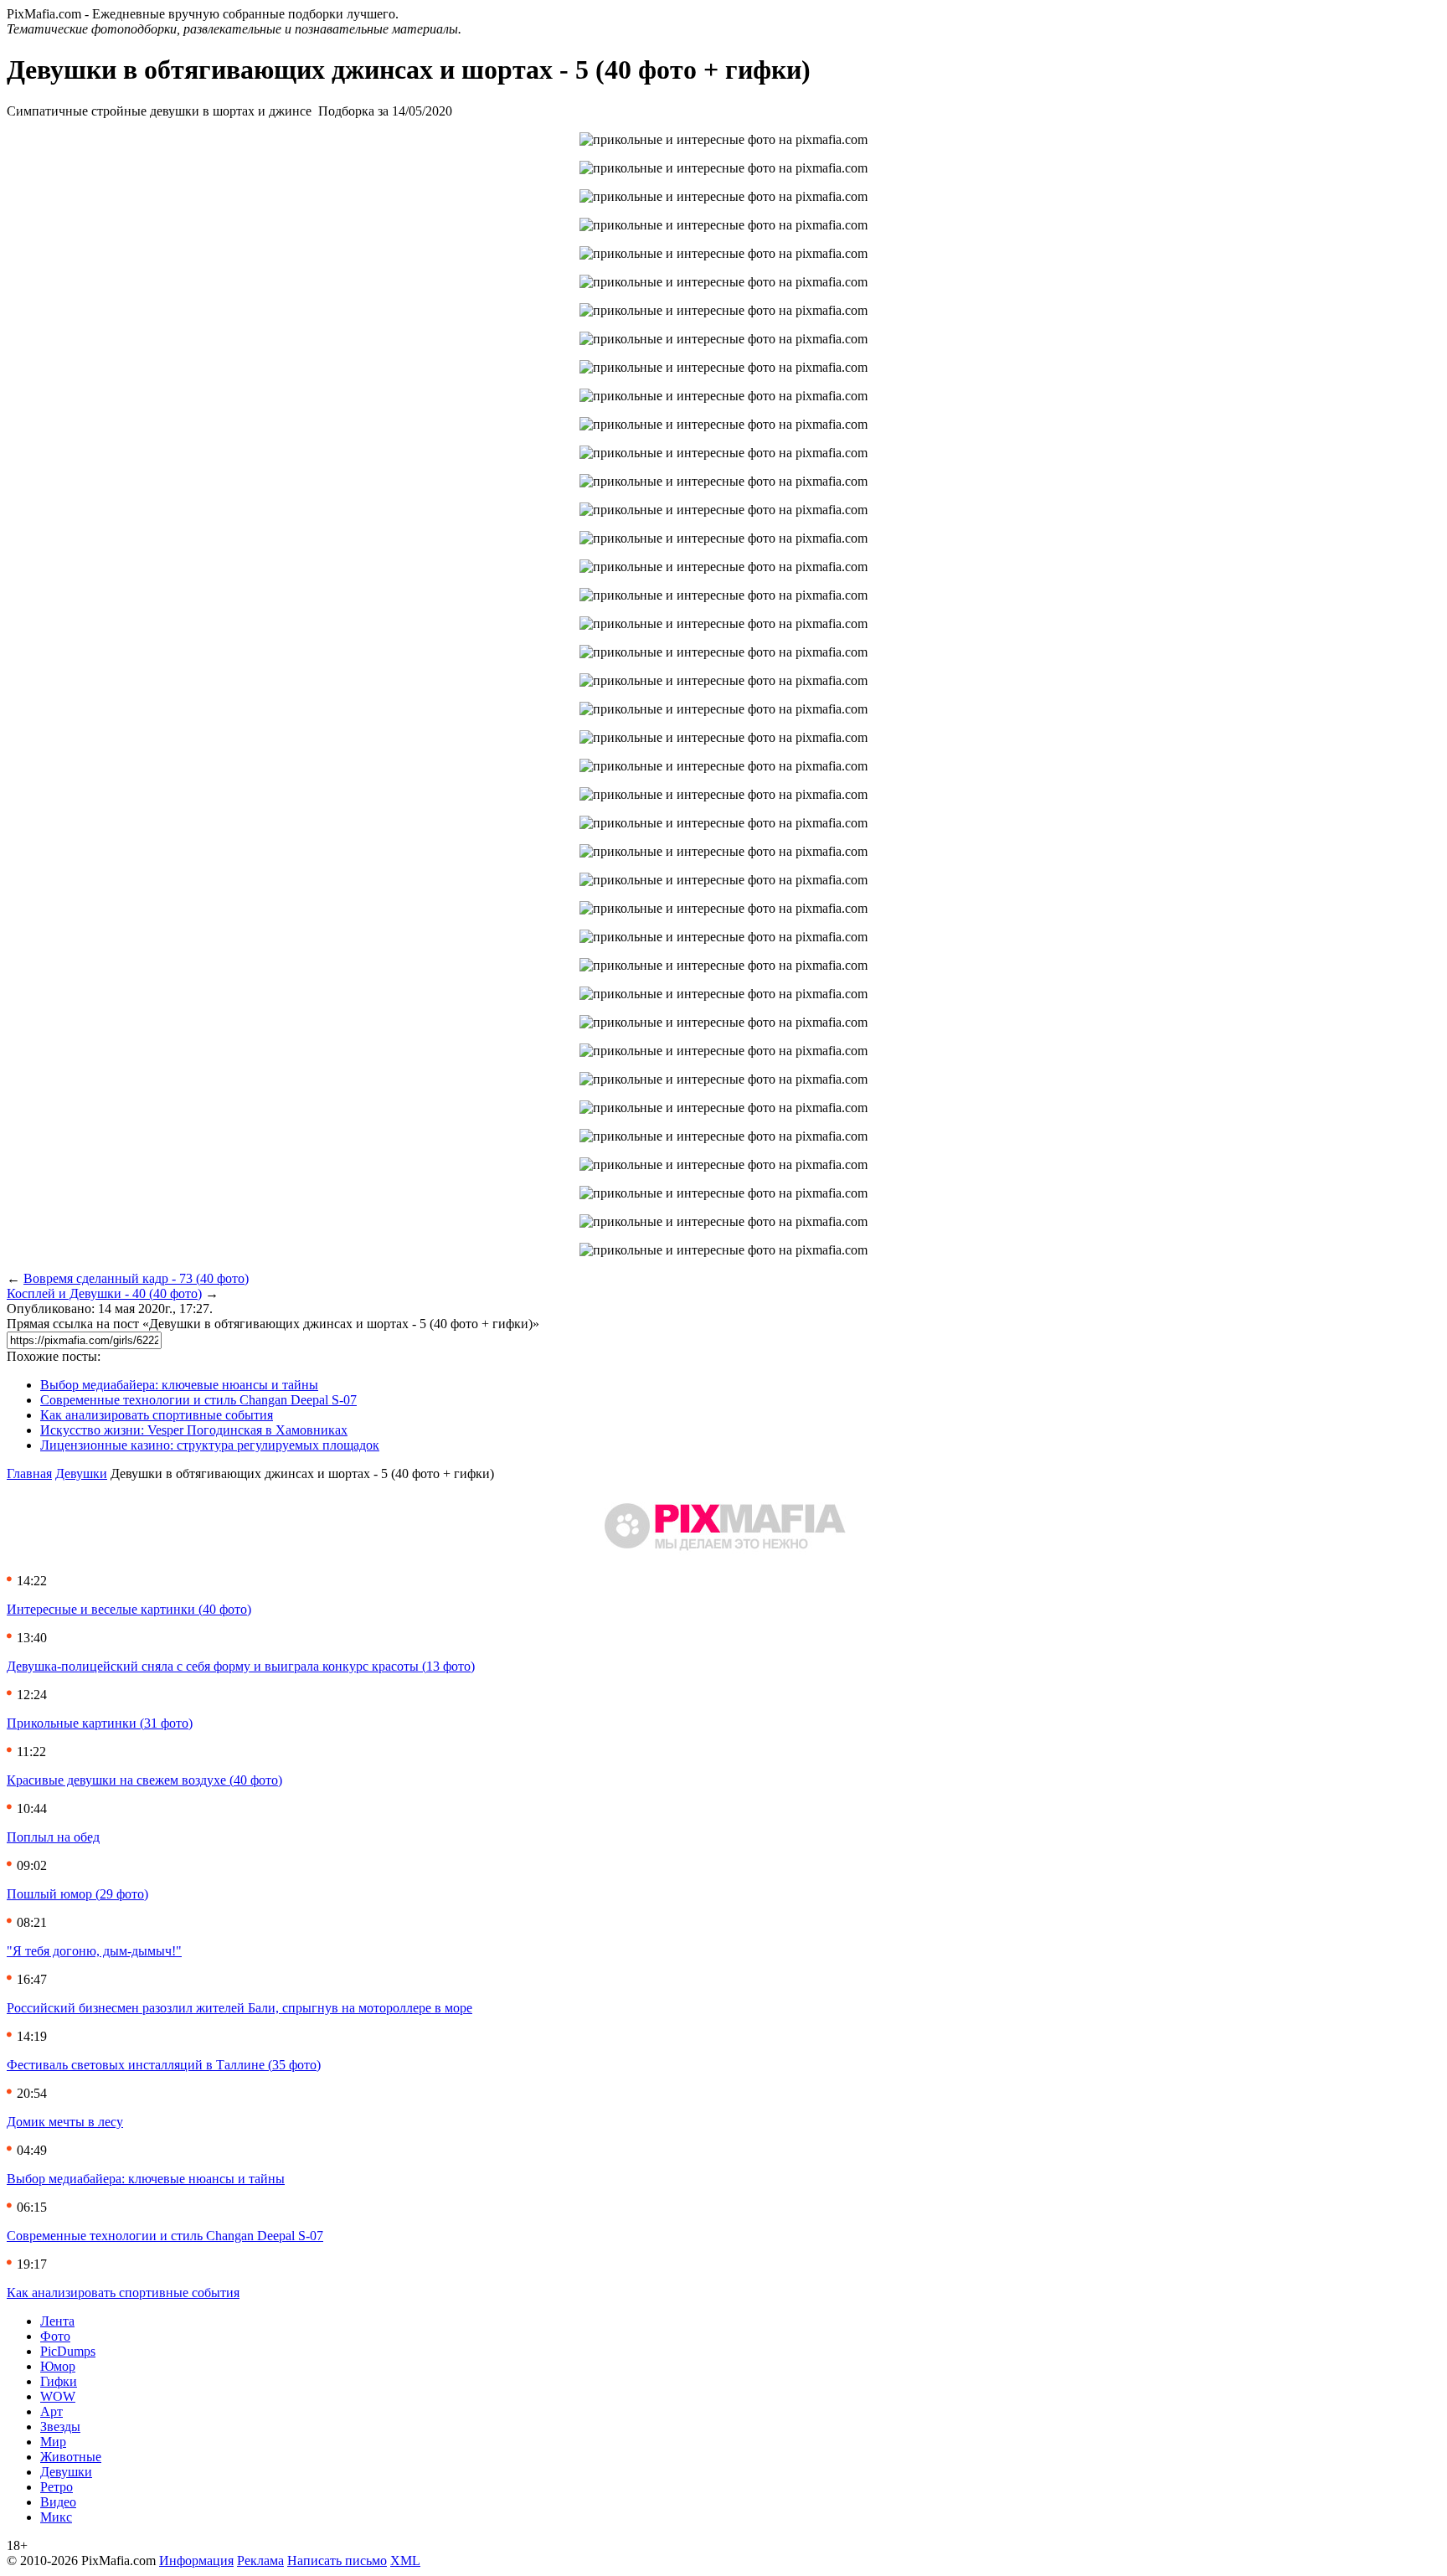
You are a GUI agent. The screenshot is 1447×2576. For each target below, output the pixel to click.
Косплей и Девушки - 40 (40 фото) (104, 1293)
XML (405, 2561)
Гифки (59, 2381)
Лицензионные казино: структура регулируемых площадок (210, 1445)
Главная (29, 1473)
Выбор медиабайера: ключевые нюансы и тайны (179, 1385)
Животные (71, 2457)
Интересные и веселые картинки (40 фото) (129, 1609)
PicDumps (68, 2351)
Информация (196, 2561)
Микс (56, 2517)
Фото (55, 2336)
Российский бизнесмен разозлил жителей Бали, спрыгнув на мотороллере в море (239, 2008)
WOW (58, 2396)
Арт (51, 2411)
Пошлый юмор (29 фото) (77, 1894)
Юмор (58, 2366)
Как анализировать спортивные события (157, 1415)
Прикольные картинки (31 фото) (100, 1723)
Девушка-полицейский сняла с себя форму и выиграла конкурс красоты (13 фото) (241, 1666)
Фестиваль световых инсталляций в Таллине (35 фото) (164, 2065)
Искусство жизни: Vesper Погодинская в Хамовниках (194, 1430)
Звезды (60, 2427)
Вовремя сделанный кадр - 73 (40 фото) (136, 1278)
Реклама (260, 2561)
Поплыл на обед (53, 1837)
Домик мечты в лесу (65, 2122)
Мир (53, 2442)
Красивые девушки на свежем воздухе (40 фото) (144, 1780)
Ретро (57, 2487)
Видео (58, 2502)
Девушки (81, 1473)
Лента (57, 2321)
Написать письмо (337, 2561)
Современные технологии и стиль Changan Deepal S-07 (198, 1400)
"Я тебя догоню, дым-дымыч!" (94, 1951)
